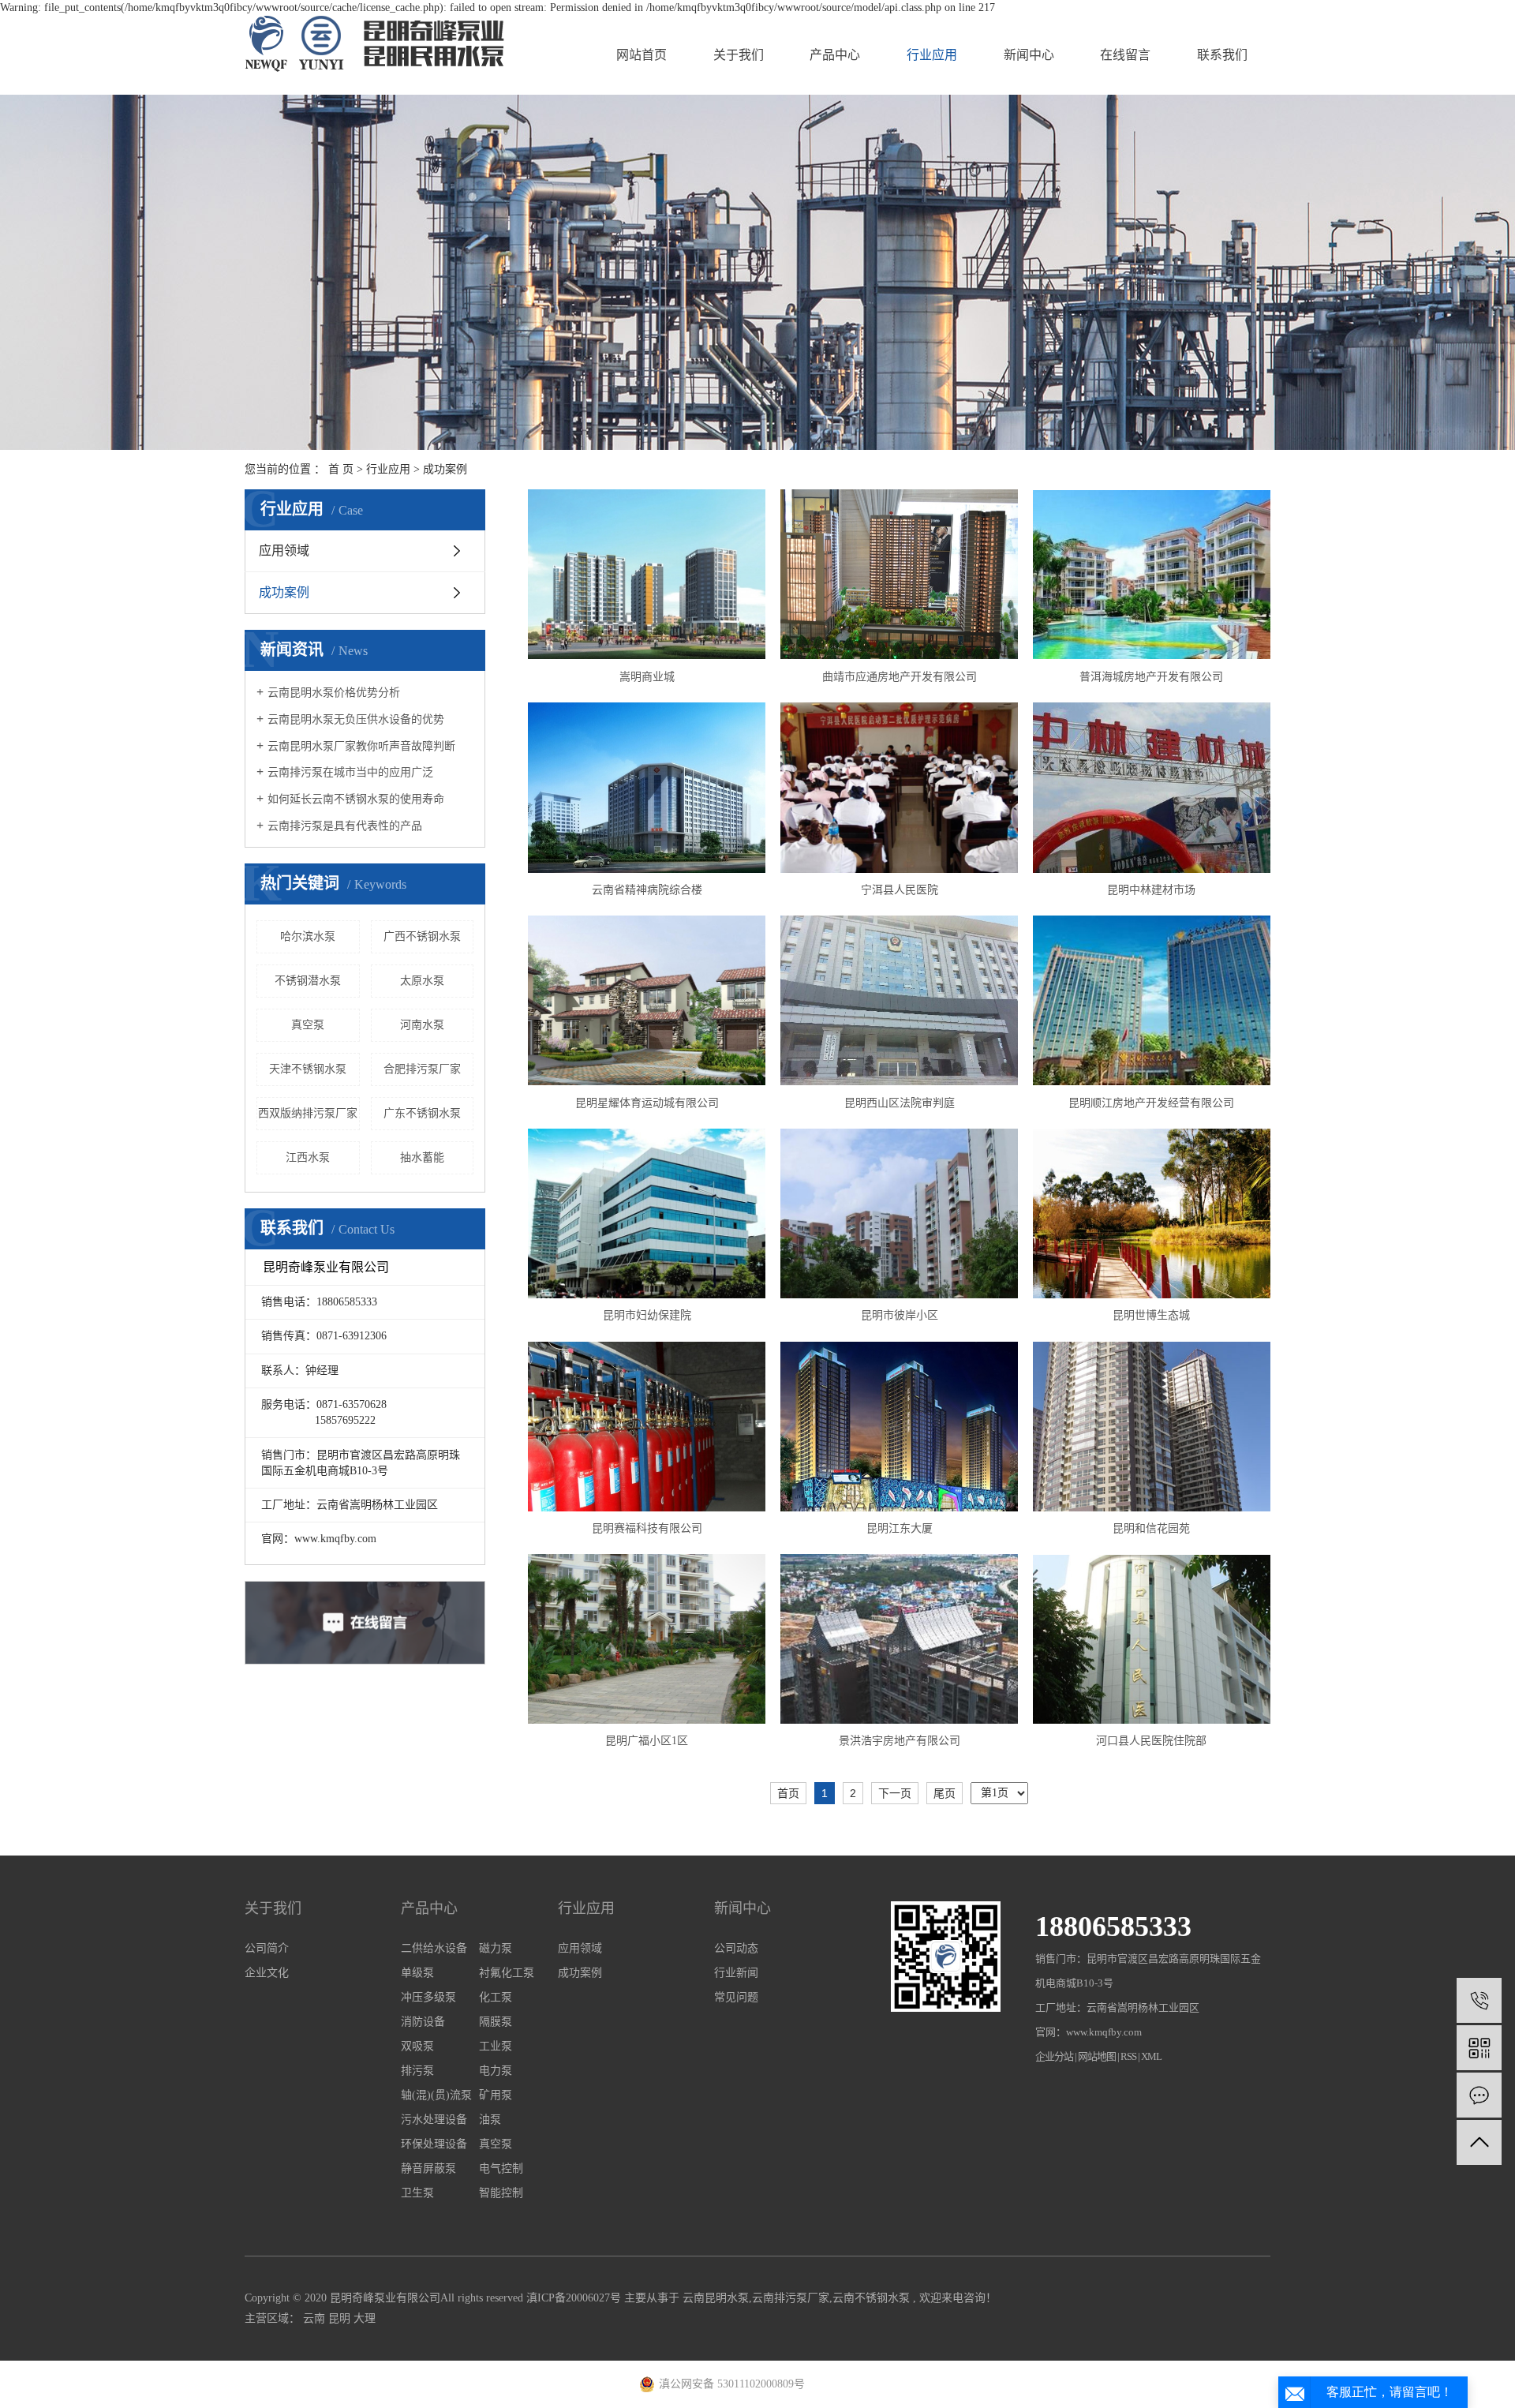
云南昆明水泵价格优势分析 (334, 693)
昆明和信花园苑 (1151, 1528)
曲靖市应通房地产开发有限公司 (900, 677)
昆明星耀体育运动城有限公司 (647, 1103)
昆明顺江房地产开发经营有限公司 (1151, 1103)
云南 (316, 2318)
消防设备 (423, 2022)
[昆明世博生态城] (1152, 1213)
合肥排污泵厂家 (422, 1069)
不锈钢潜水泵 (308, 981)
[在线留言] (1479, 2095)
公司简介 (267, 1948)
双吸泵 (417, 2046)
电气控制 (501, 2168)
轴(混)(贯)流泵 (436, 2095)
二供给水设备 (434, 1948)
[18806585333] (1479, 2000)
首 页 (341, 469)
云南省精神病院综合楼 (647, 890)
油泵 (490, 2120)
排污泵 (417, 2071)
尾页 (945, 1793)
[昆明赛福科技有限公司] (647, 1427)
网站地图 (1098, 2056)
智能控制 (501, 2193)
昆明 (341, 2318)
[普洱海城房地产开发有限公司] (1152, 575)
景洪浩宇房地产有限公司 (900, 1741)
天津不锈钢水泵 (308, 1069)
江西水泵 (308, 1157)
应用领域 (284, 551)
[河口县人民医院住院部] (1152, 1639)
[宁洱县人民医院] (899, 787)
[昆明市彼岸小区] (899, 1213)
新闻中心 (1029, 55)
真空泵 (308, 1025)
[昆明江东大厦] (899, 1427)
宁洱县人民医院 (900, 890)
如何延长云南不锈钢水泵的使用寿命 (356, 799)
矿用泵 (496, 2095)
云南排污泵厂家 (791, 2298)
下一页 (895, 1793)
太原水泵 (422, 981)
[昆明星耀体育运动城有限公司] (647, 1000)
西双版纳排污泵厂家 (308, 1113)
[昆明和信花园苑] (1152, 1426)
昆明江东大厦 (900, 1528)
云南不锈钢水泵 (871, 2298)
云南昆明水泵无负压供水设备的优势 (356, 719)
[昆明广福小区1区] (647, 1638)
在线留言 (1125, 55)
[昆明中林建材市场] (1152, 787)
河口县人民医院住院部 (1151, 1741)
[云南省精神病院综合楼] (647, 787)
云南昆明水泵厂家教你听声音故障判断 (361, 746)
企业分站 (1054, 2056)
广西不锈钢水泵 (422, 936)
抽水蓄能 (422, 1157)
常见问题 (736, 1997)
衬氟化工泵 (507, 1973)
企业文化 (267, 1973)
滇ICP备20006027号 (574, 2298)
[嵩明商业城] (647, 574)
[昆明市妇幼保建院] (647, 1213)
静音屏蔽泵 (428, 2168)
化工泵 (496, 1997)
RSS (1128, 2056)
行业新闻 (736, 1973)
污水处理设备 (434, 2120)
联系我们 (1222, 55)
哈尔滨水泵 (308, 936)
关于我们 (739, 55)
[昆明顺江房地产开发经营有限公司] (1152, 1000)
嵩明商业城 (647, 677)
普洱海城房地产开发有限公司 (1151, 677)
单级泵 (417, 1973)
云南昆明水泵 (716, 2298)
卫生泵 (417, 2193)
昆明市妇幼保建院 (647, 1315)
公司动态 (736, 1948)
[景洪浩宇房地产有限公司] (899, 1638)
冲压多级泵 (428, 1997)
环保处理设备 (434, 2144)
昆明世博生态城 (1151, 1315)
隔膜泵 (496, 2022)
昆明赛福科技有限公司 (647, 1528)
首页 (788, 1793)
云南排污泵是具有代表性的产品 (345, 826)
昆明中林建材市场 (1151, 890)
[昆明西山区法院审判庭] (899, 1000)
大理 (365, 2318)
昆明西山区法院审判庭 (900, 1103)
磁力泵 (496, 1948)
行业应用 (932, 55)
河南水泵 (422, 1025)
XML (1151, 2056)
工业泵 (496, 2046)
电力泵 (496, 2071)
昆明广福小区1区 (647, 1741)
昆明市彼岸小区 (900, 1315)
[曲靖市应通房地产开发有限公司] (899, 574)
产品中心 (835, 55)
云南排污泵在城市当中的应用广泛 (350, 772)
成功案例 (445, 469)
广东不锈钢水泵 (422, 1113)
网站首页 (642, 55)
